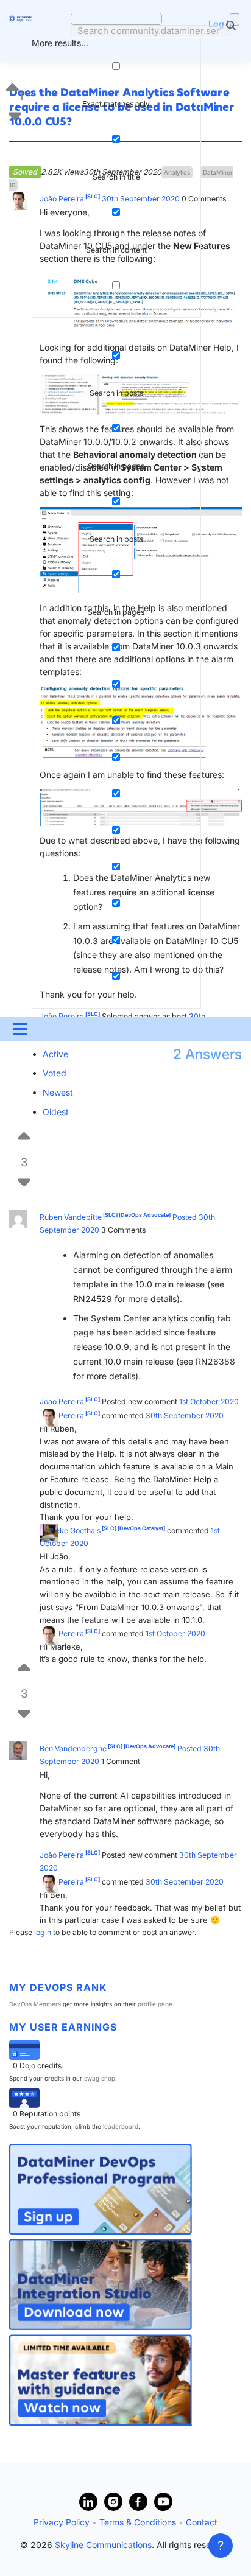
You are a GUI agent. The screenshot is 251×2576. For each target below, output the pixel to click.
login (43, 1932)
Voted (55, 1073)
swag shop (100, 2078)
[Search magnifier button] (235, 19)
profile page (155, 2004)
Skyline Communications (103, 2545)
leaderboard (121, 2126)
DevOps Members (35, 2004)
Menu (19, 1029)
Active (55, 1054)
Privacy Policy (62, 2522)
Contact (202, 2522)
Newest (58, 1092)
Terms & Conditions (138, 2522)
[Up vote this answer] (24, 1134)
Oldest (56, 1112)
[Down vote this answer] (24, 1171)
